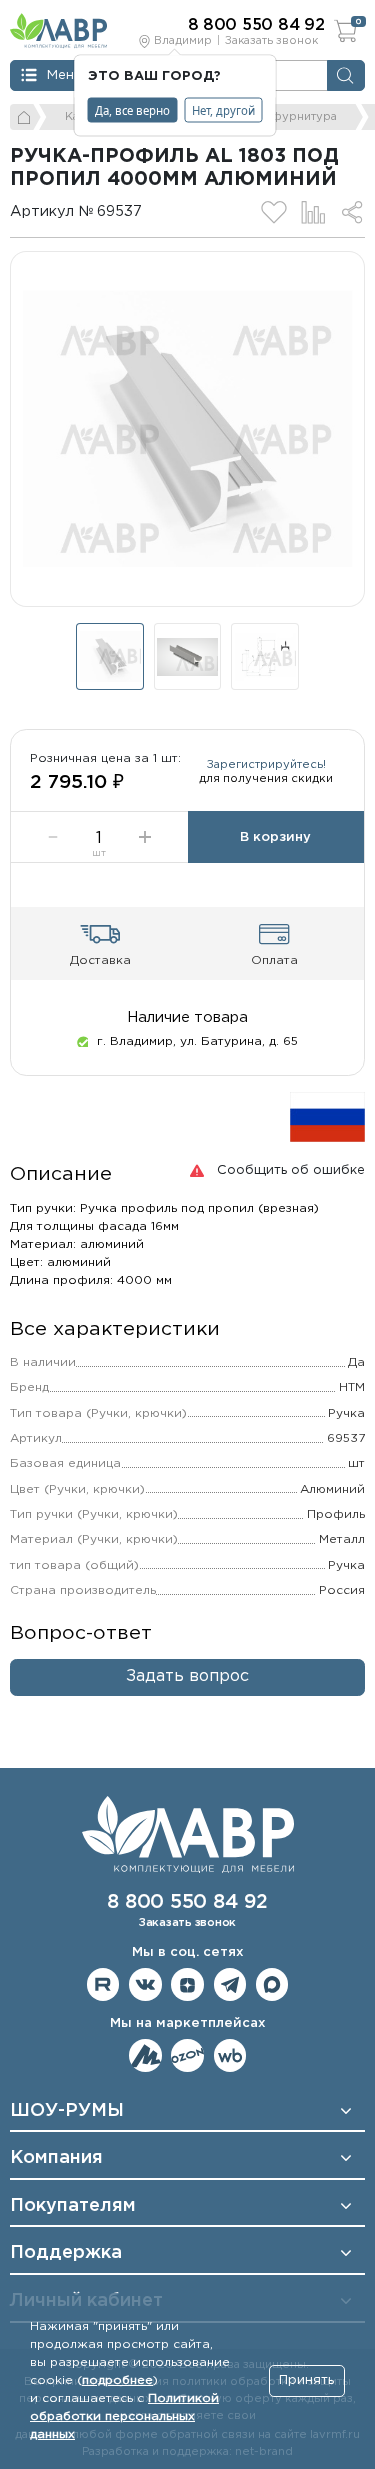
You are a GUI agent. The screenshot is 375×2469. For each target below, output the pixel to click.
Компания (56, 2158)
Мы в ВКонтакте (145, 1984)
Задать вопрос (187, 1676)
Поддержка (66, 2253)
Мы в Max (272, 1984)
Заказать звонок (271, 41)
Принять (306, 2380)
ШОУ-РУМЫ (67, 2111)
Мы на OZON (187, 2055)
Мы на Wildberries (230, 2055)
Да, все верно (132, 109)
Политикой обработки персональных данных (124, 2416)
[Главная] (25, 117)
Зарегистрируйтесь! (266, 765)
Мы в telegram (230, 1984)
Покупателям (73, 2206)
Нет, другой (223, 109)
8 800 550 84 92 (187, 1902)
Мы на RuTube (103, 1984)
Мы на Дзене (187, 1984)
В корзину (275, 837)
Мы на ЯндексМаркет (145, 2055)
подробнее (117, 2380)
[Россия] (327, 1116)
